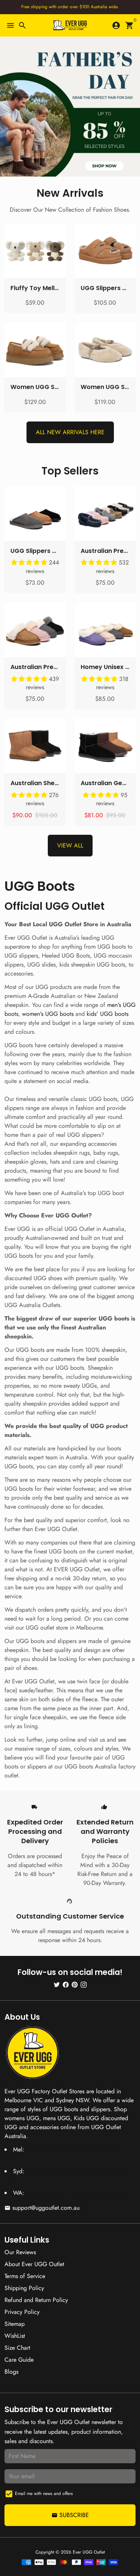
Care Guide (19, 2360)
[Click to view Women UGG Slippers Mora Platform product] (35, 350)
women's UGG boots (48, 1014)
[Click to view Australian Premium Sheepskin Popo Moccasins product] (105, 514)
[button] (30, 562)
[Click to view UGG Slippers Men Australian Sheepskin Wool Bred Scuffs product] (35, 514)
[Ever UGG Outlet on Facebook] (66, 1984)
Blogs (11, 2372)
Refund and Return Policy (36, 2300)
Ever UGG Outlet (89, 2552)
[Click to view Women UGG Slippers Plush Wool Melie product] (105, 350)
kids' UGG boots (108, 1014)
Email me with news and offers (44, 2493)
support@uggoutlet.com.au (42, 2208)
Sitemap (15, 2324)
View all (70, 845)
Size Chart (17, 2348)
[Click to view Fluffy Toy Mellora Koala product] (35, 251)
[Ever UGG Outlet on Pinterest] (75, 1984)
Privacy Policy (22, 2312)
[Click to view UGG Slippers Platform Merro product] (105, 251)
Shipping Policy (24, 2288)
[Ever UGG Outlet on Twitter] (57, 1984)
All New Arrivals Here (70, 432)
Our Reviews (20, 2252)
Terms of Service (25, 2276)
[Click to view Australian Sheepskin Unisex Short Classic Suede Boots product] (35, 746)
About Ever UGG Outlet (34, 2264)
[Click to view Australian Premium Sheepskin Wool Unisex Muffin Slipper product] (35, 630)
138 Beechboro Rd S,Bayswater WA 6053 (79, 2193)
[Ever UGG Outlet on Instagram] (84, 1984)
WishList (15, 2336)
